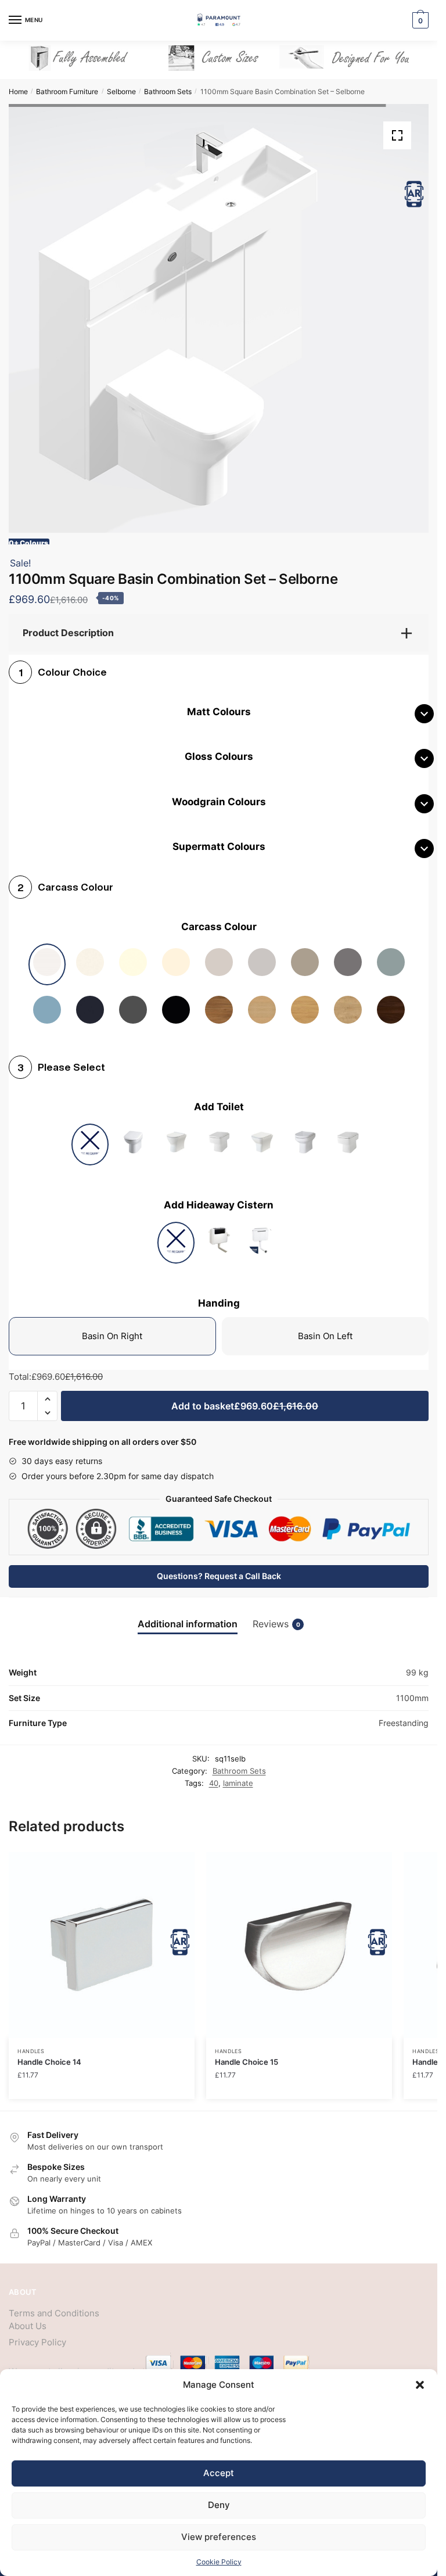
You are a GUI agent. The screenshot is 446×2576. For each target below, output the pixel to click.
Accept (219, 2473)
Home (18, 92)
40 (214, 1774)
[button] (420, 2385)
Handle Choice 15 (247, 2053)
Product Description (68, 624)
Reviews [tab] (276, 1615)
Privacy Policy (37, 2333)
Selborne (121, 92)
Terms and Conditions (54, 2304)
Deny (219, 2505)
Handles (31, 2042)
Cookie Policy (219, 2562)
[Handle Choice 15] (299, 1936)
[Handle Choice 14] (102, 1936)
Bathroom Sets (168, 92)
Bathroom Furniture (67, 92)
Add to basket (245, 1397)
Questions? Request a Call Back (219, 1567)
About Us (28, 2317)
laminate (238, 1774)
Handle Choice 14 (49, 2053)
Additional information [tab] (188, 1615)
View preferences (219, 2537)
